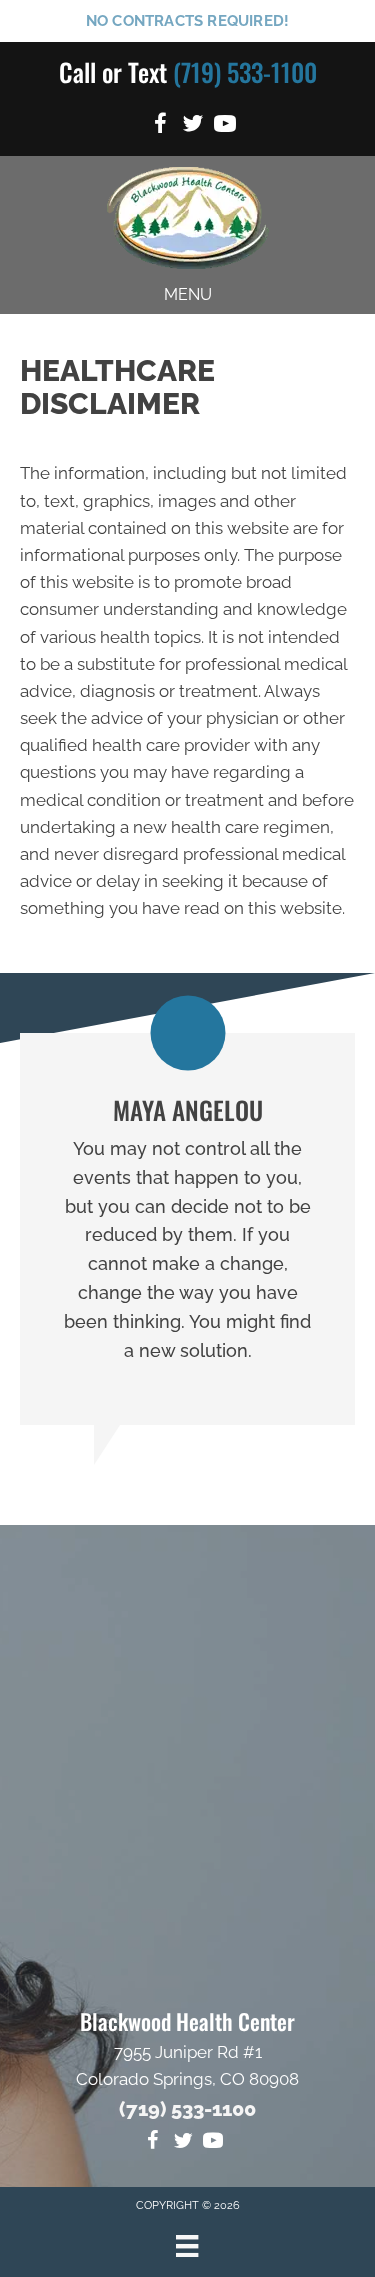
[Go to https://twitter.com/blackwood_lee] (193, 126)
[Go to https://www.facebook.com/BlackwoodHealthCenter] (161, 126)
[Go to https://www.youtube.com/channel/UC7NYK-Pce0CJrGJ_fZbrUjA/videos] (225, 126)
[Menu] (187, 2246)
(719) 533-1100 (245, 71)
